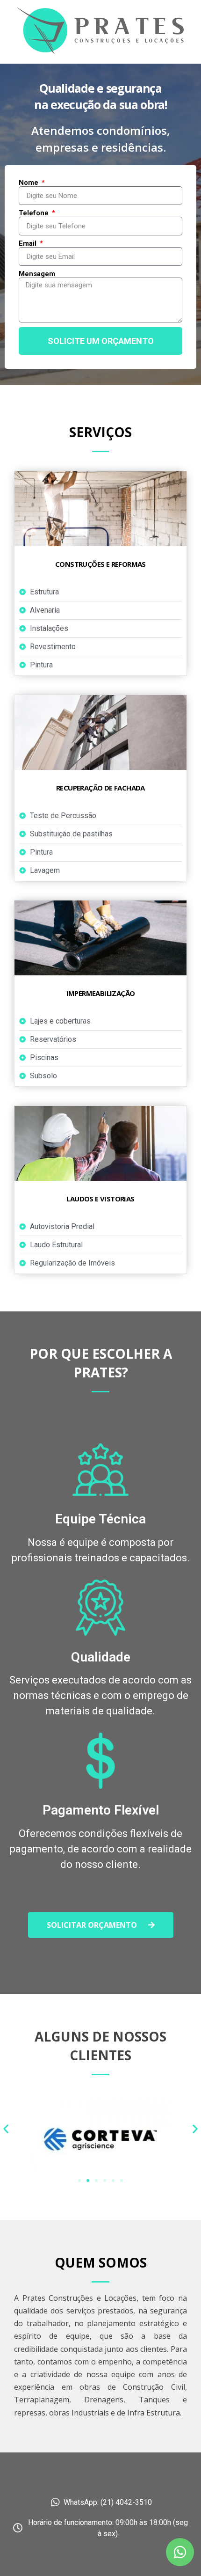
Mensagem (37, 274)
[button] (101, 1925)
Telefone (35, 213)
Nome (29, 183)
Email (29, 244)
